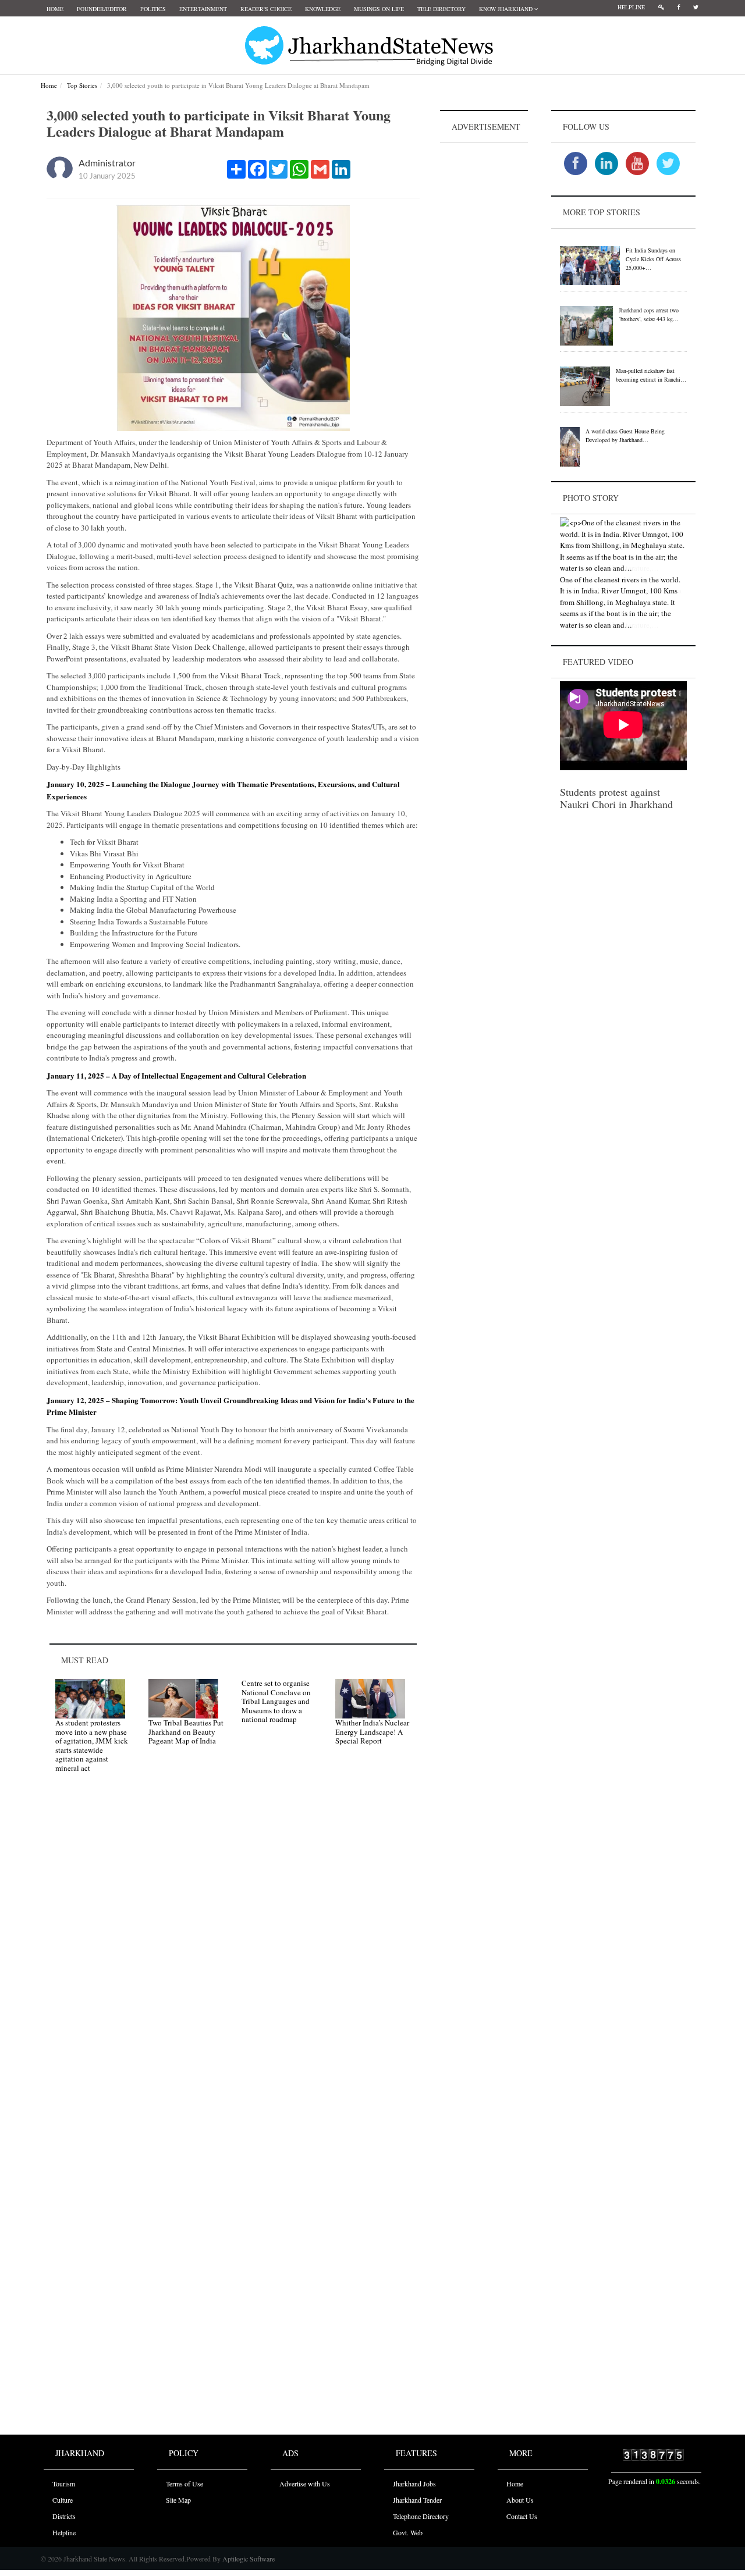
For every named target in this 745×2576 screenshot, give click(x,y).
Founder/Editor (102, 9)
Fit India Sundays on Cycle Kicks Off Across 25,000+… (653, 259)
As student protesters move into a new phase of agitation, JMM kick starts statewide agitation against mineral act (92, 1745)
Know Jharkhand (507, 9)
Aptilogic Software (248, 2559)
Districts (64, 2516)
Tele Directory (441, 9)
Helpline (631, 7)
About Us (520, 2500)
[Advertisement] (484, 321)
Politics (153, 9)
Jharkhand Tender (417, 2500)
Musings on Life (379, 9)
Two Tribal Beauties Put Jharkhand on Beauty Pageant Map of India (186, 1732)
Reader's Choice (266, 9)
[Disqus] (233, 1947)
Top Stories (82, 85)
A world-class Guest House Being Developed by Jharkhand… (625, 435)
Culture (63, 2500)
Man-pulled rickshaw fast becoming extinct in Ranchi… (651, 375)
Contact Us (522, 2516)
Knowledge (323, 9)
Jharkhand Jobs (414, 2484)
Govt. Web (408, 2532)
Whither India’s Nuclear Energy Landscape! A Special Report (372, 1732)
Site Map (178, 2500)
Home (55, 9)
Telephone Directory (421, 2516)
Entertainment (203, 9)
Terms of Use (185, 2484)
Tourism (64, 2484)
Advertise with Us (305, 2484)
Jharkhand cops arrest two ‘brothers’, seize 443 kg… (649, 314)
